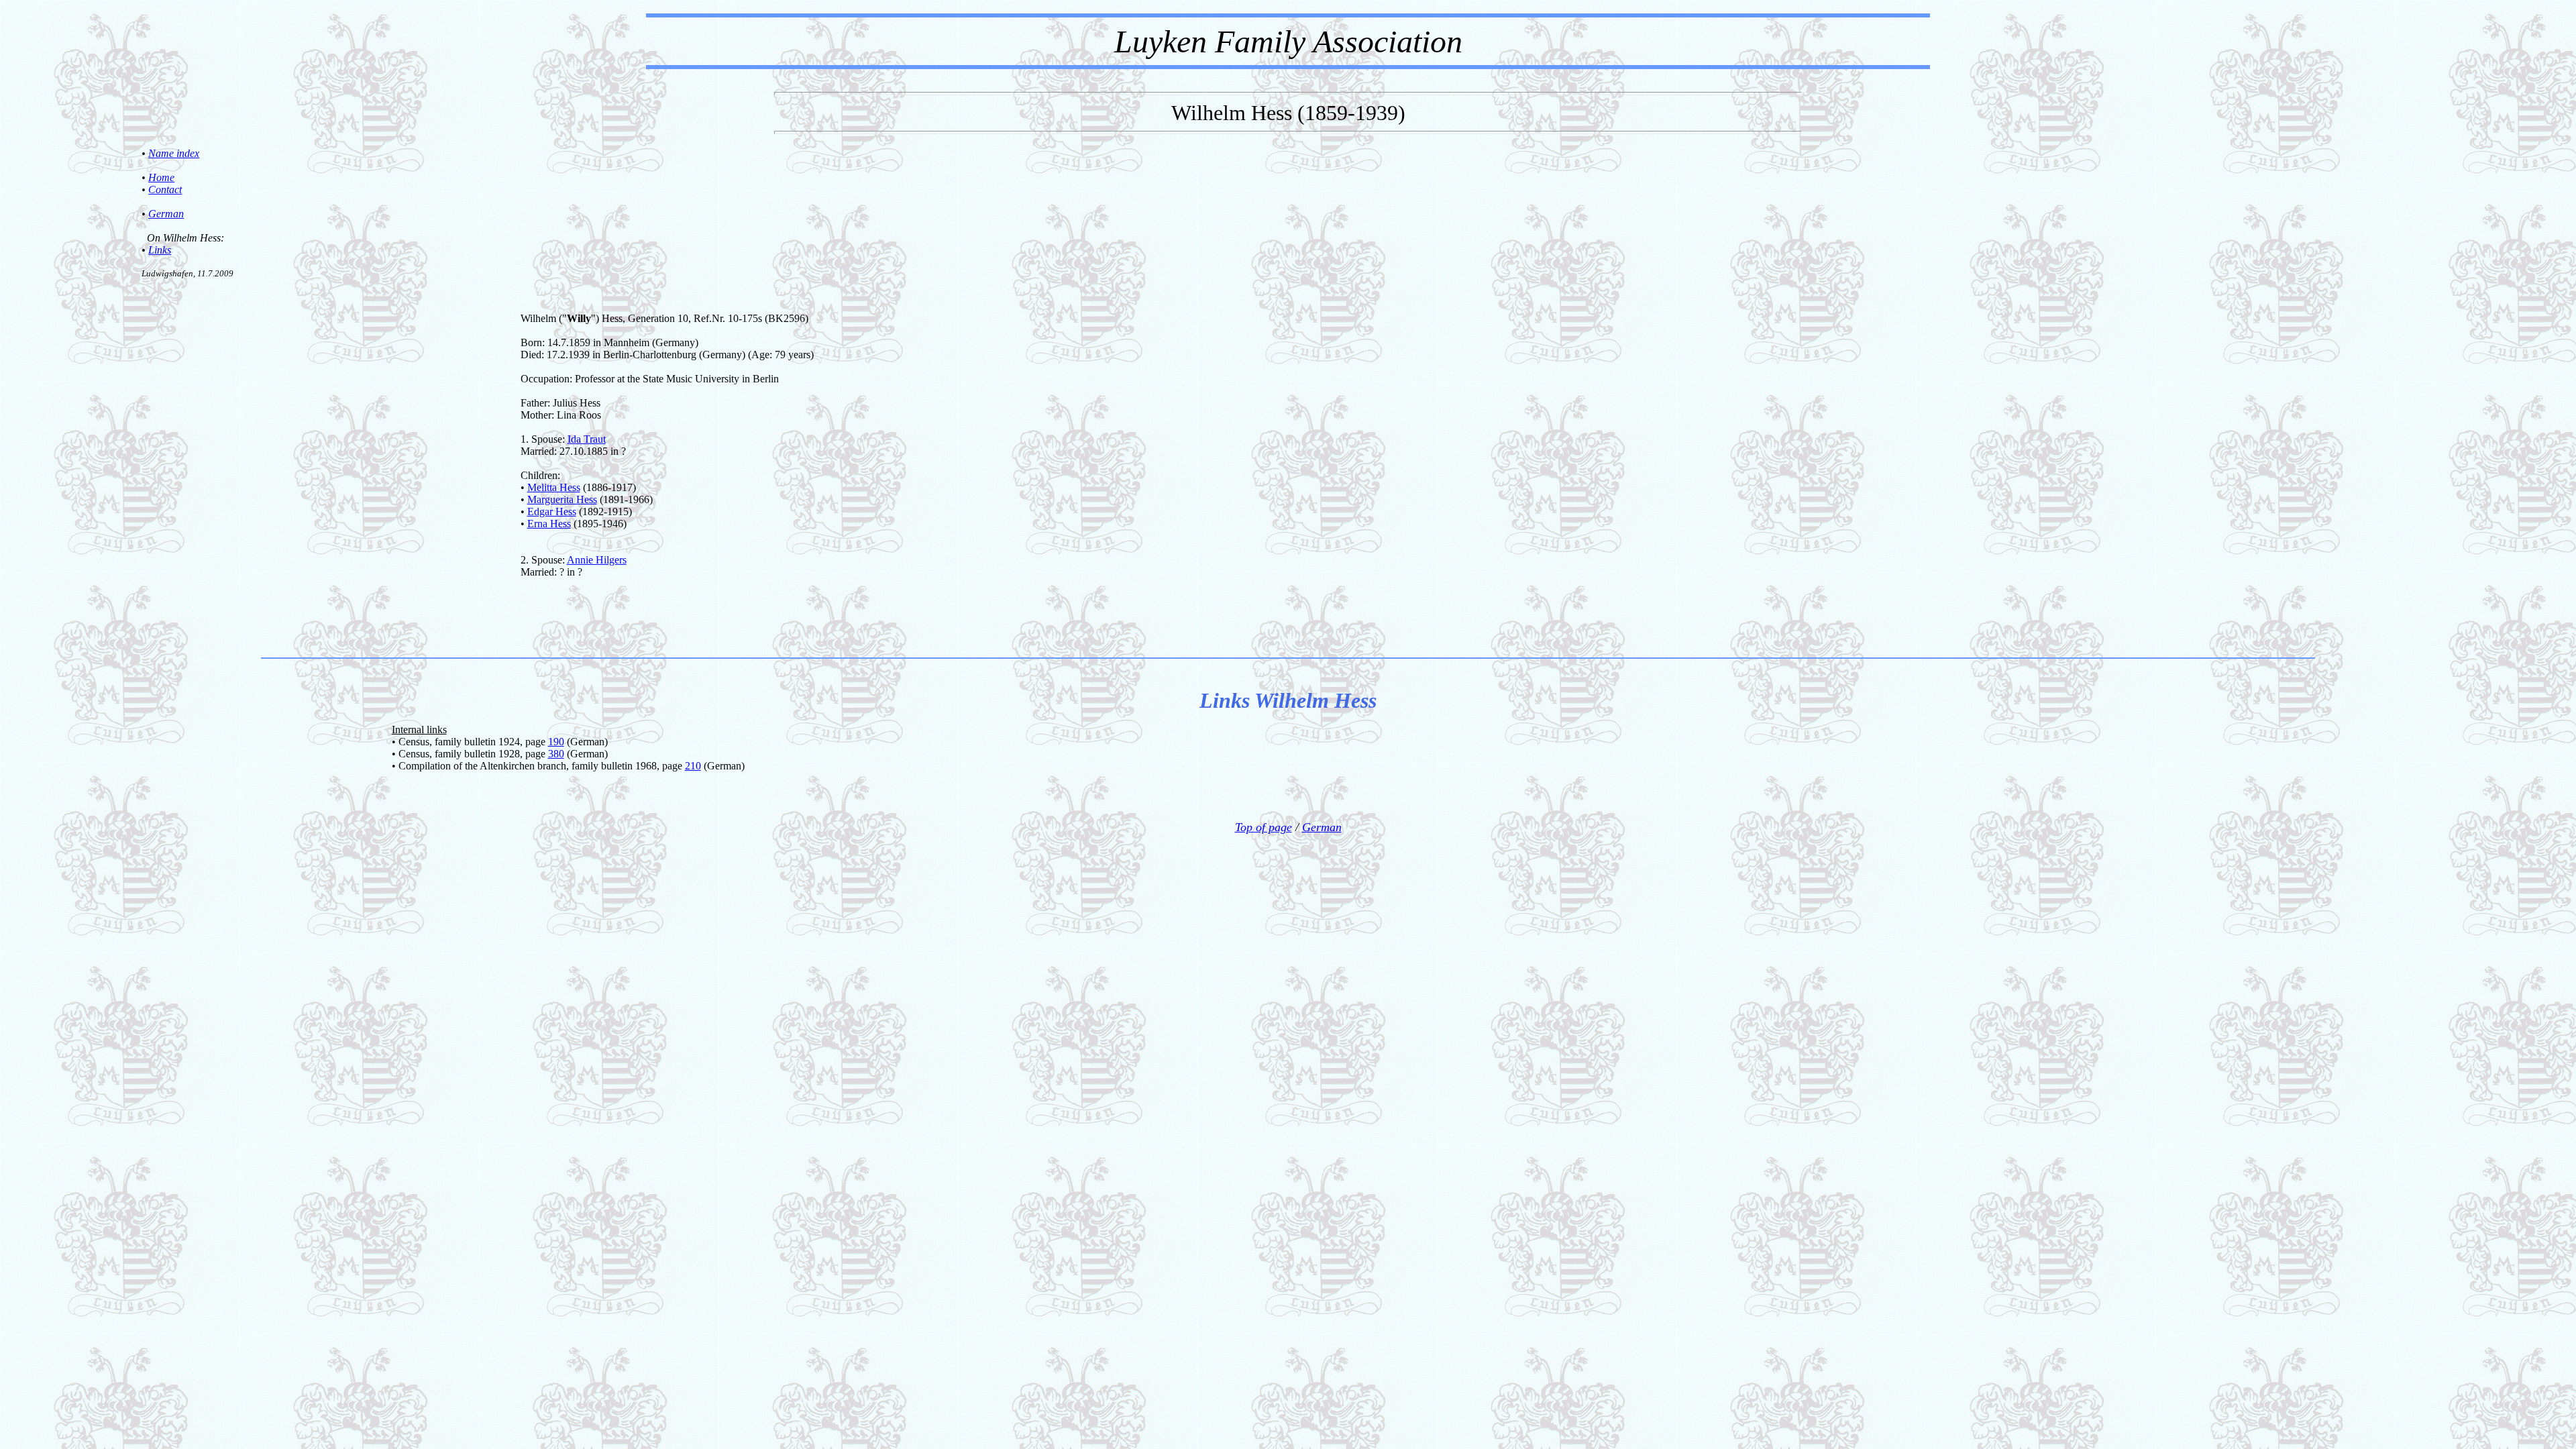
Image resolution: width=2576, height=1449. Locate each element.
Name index (174, 153)
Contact (165, 190)
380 (556, 754)
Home (161, 177)
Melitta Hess (554, 487)
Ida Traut (587, 439)
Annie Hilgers (597, 560)
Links (160, 250)
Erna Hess (549, 524)
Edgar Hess (552, 512)
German (166, 214)
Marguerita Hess (562, 499)
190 (556, 742)
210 (693, 766)
